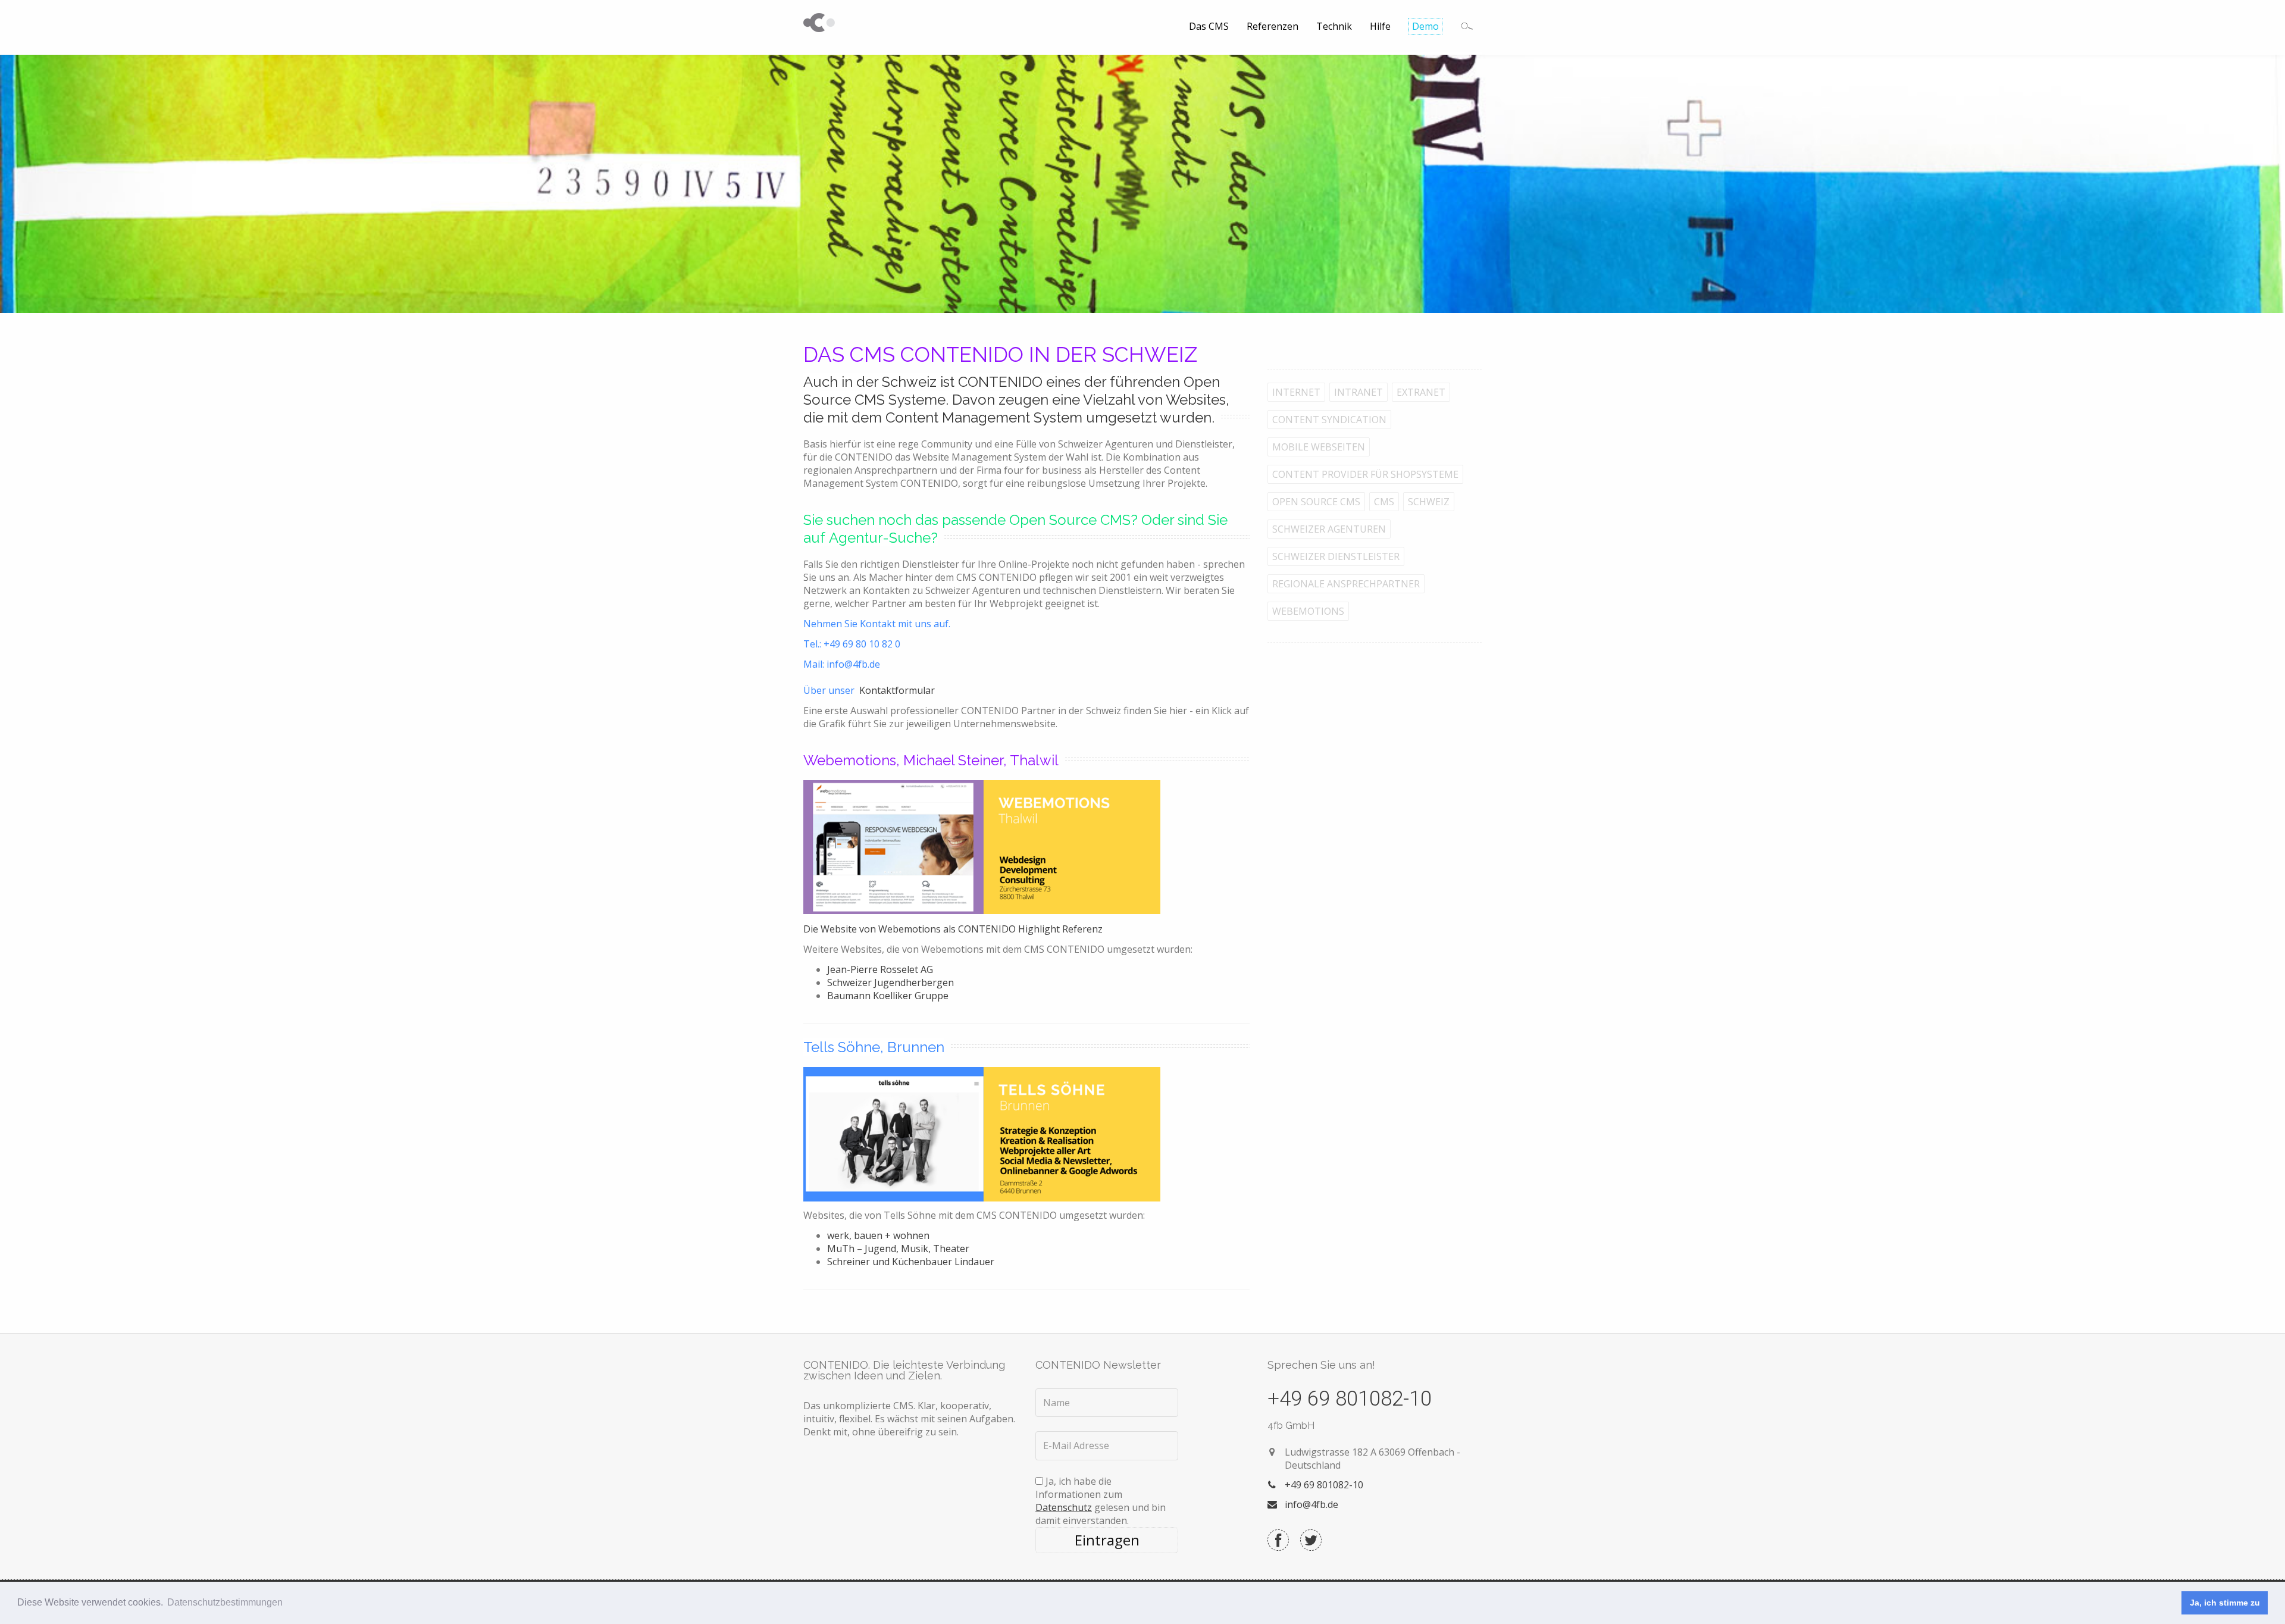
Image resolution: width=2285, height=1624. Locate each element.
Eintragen (1107, 1540)
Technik (1334, 26)
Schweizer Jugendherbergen (890, 982)
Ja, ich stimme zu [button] (2225, 1603)
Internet (1296, 392)
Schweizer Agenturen (1329, 529)
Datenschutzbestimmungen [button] (225, 1602)
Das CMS (1209, 26)
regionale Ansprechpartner (1346, 584)
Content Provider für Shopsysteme (1365, 474)
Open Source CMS (1316, 502)
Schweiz (1429, 502)
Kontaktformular (897, 690)
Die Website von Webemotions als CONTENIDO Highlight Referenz (953, 929)
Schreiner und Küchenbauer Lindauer (911, 1262)
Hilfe (1380, 26)
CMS (1384, 502)
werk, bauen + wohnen (878, 1235)
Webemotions (1308, 611)
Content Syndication (1329, 420)
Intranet (1359, 392)
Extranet (1421, 392)
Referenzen (1273, 26)
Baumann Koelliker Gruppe (888, 996)
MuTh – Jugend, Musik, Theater (898, 1248)
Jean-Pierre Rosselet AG (880, 969)
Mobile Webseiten (1319, 447)
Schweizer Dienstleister (1336, 556)
